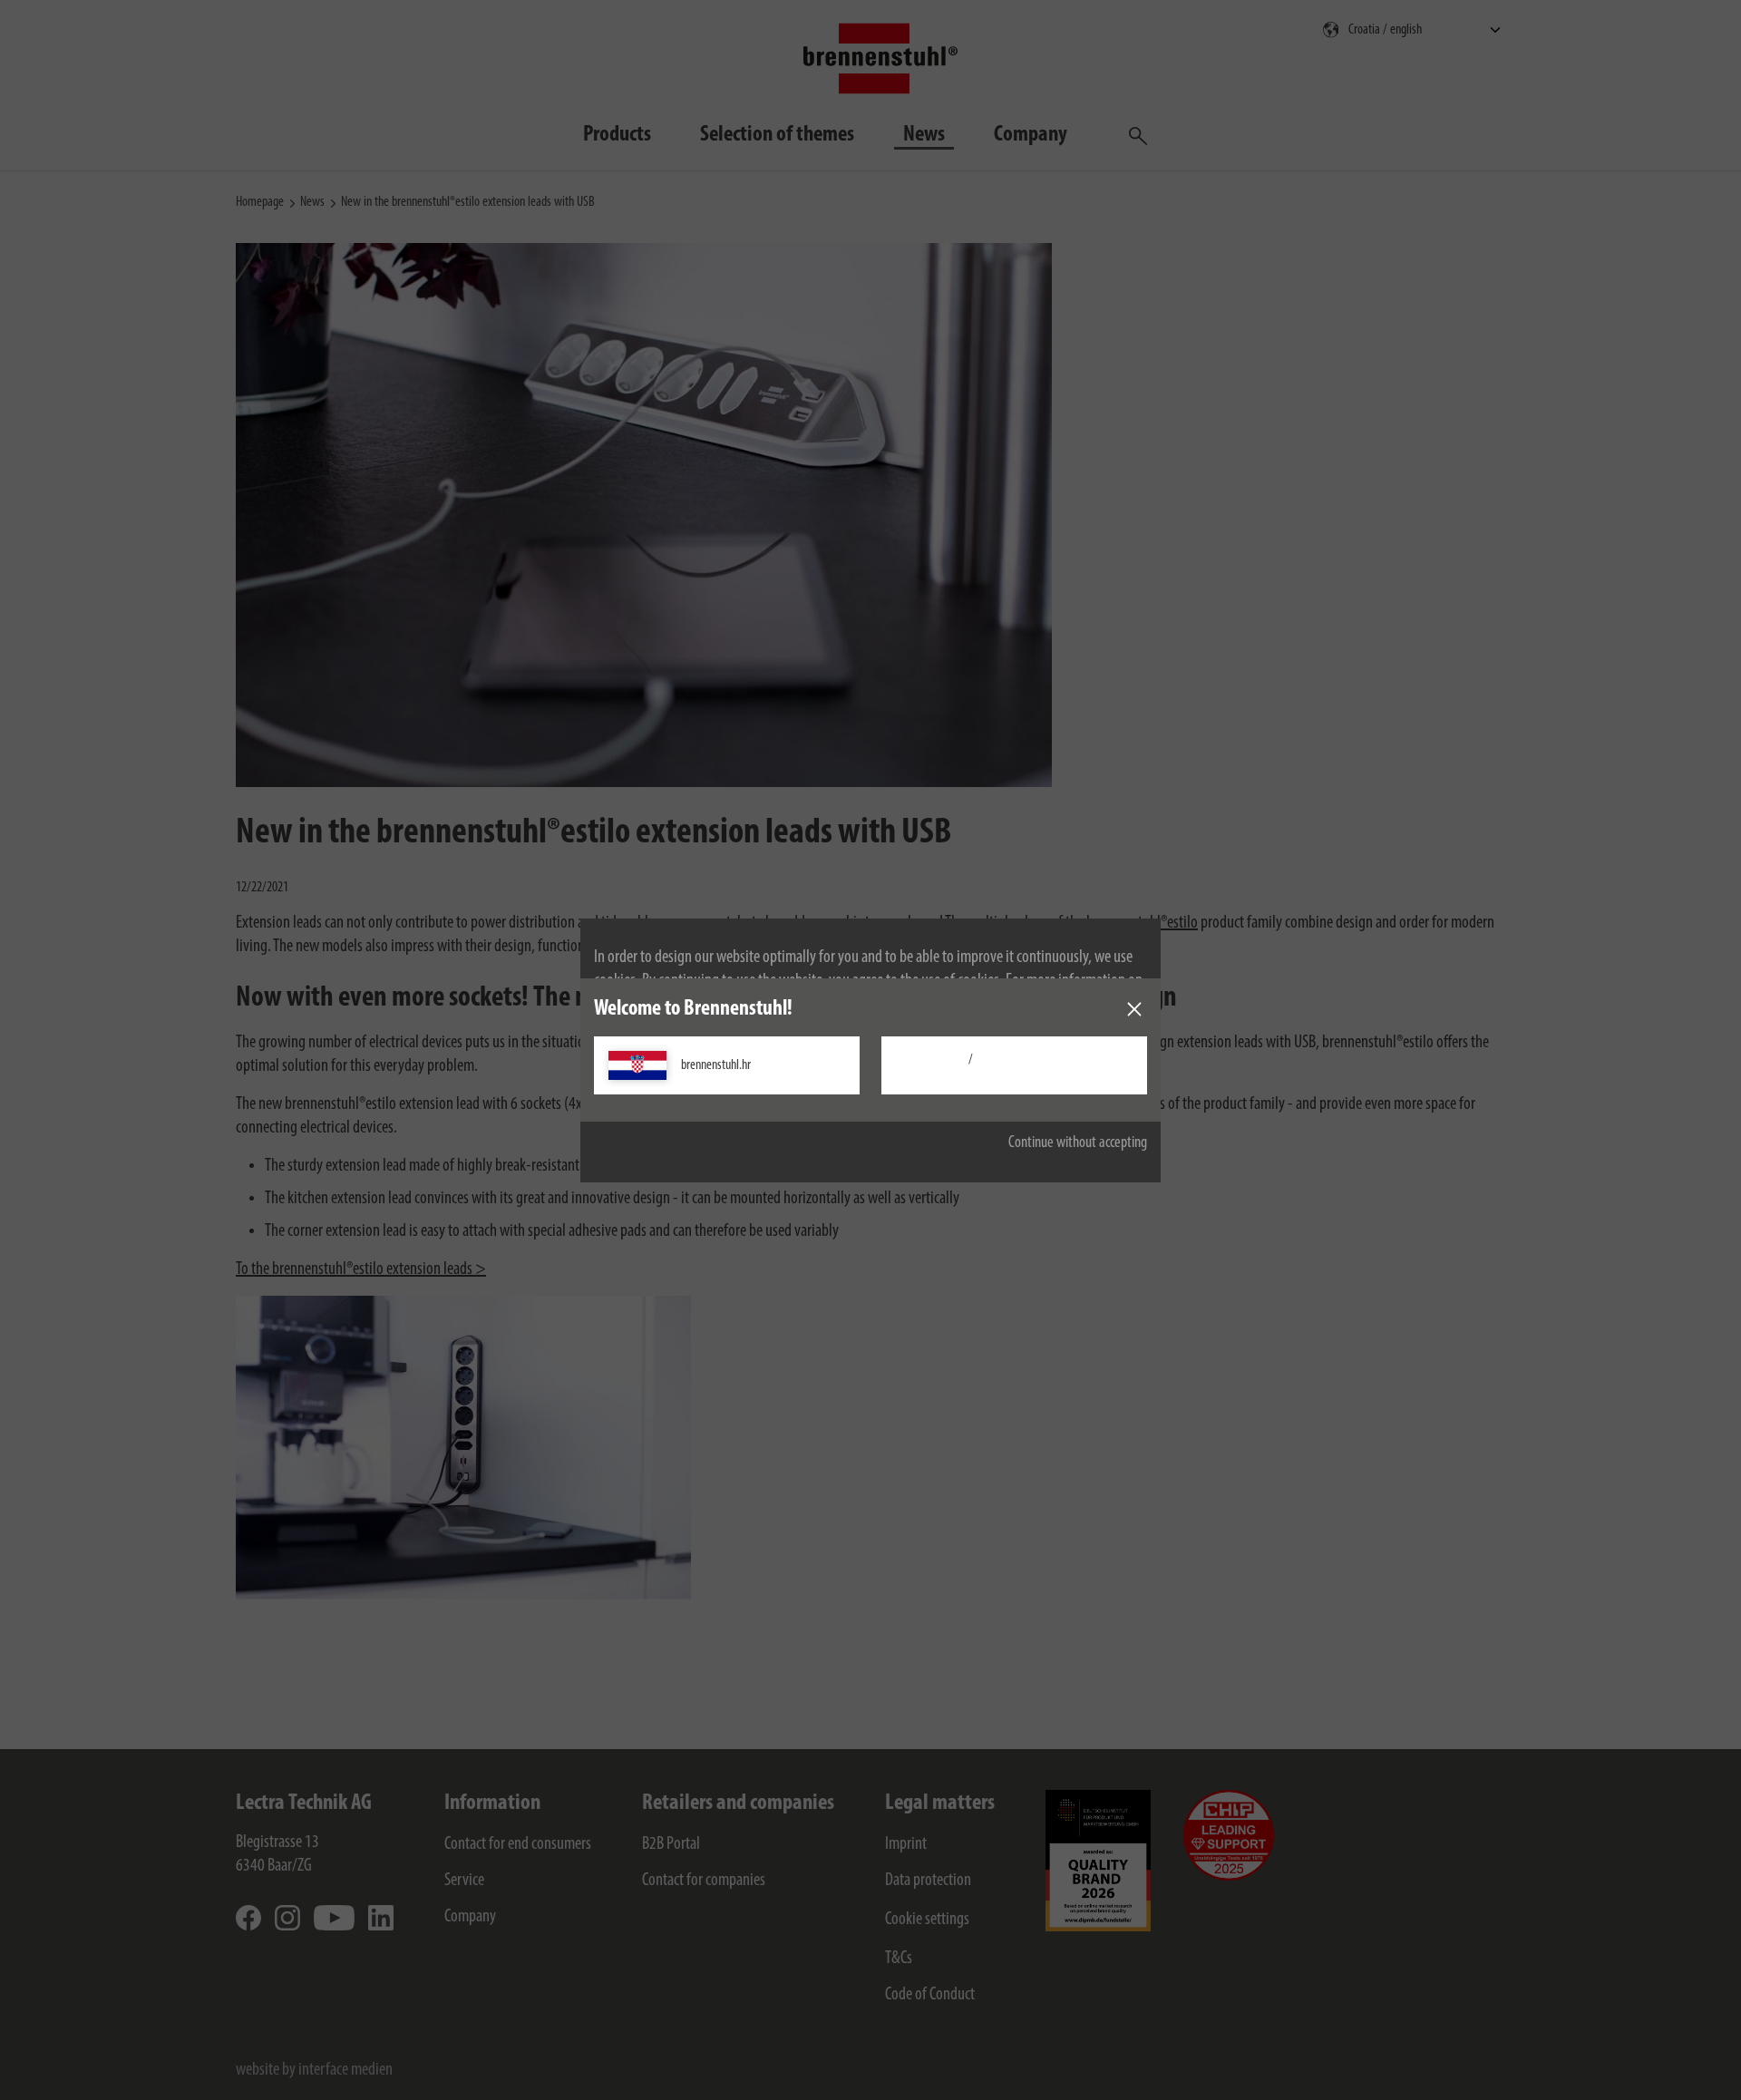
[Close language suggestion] (1134, 1009)
